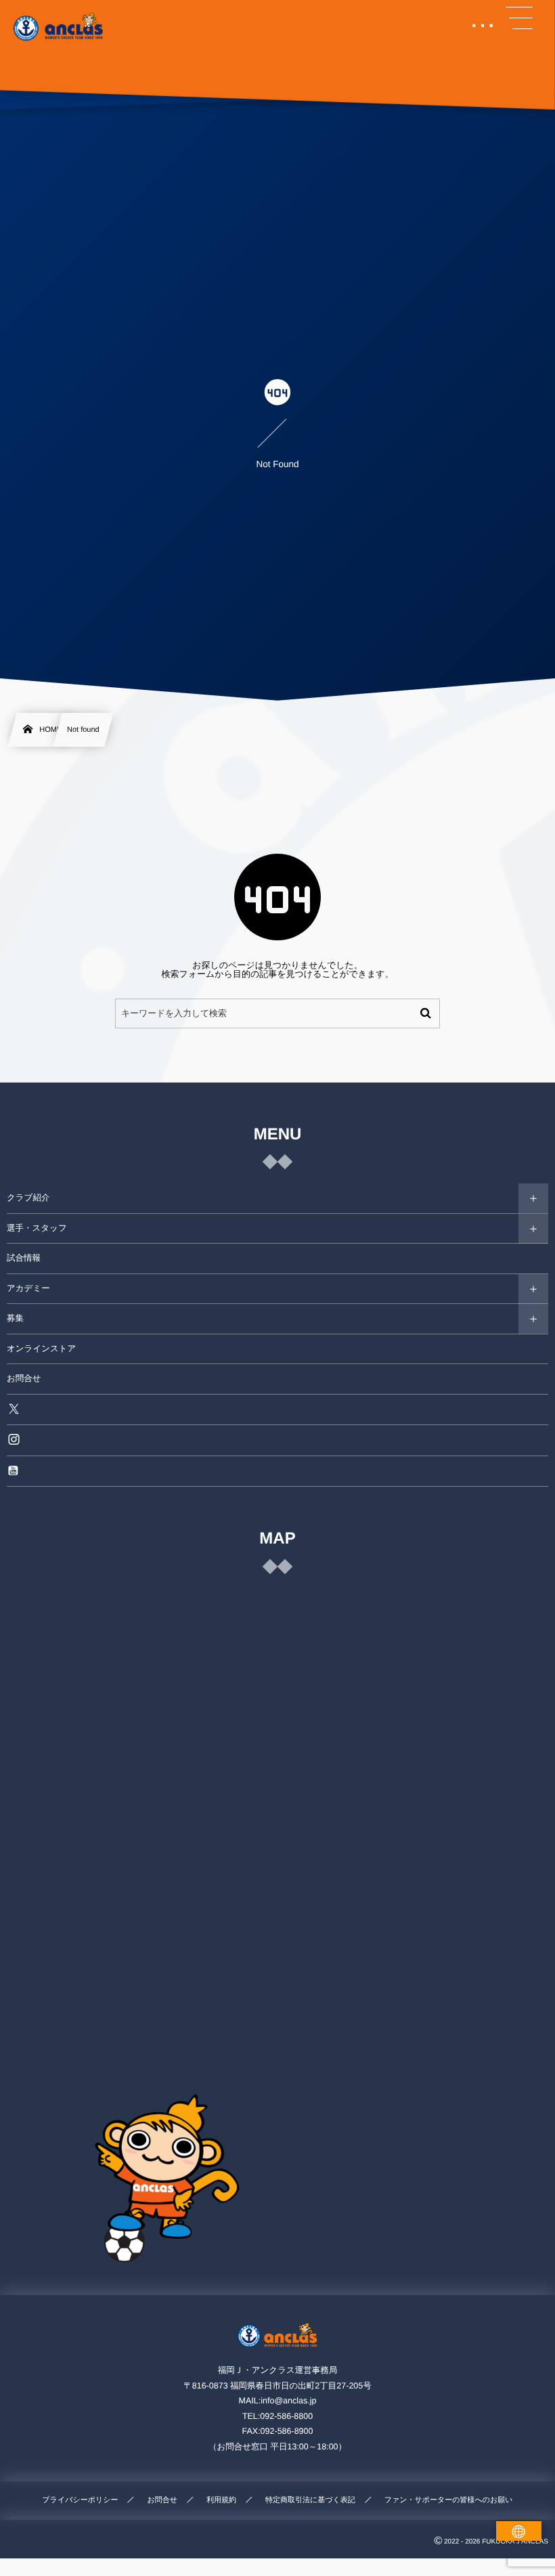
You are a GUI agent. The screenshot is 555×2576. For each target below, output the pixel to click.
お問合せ (24, 1378)
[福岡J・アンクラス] (59, 27)
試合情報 (24, 1258)
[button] (519, 18)
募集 (15, 1318)
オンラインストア (41, 1349)
